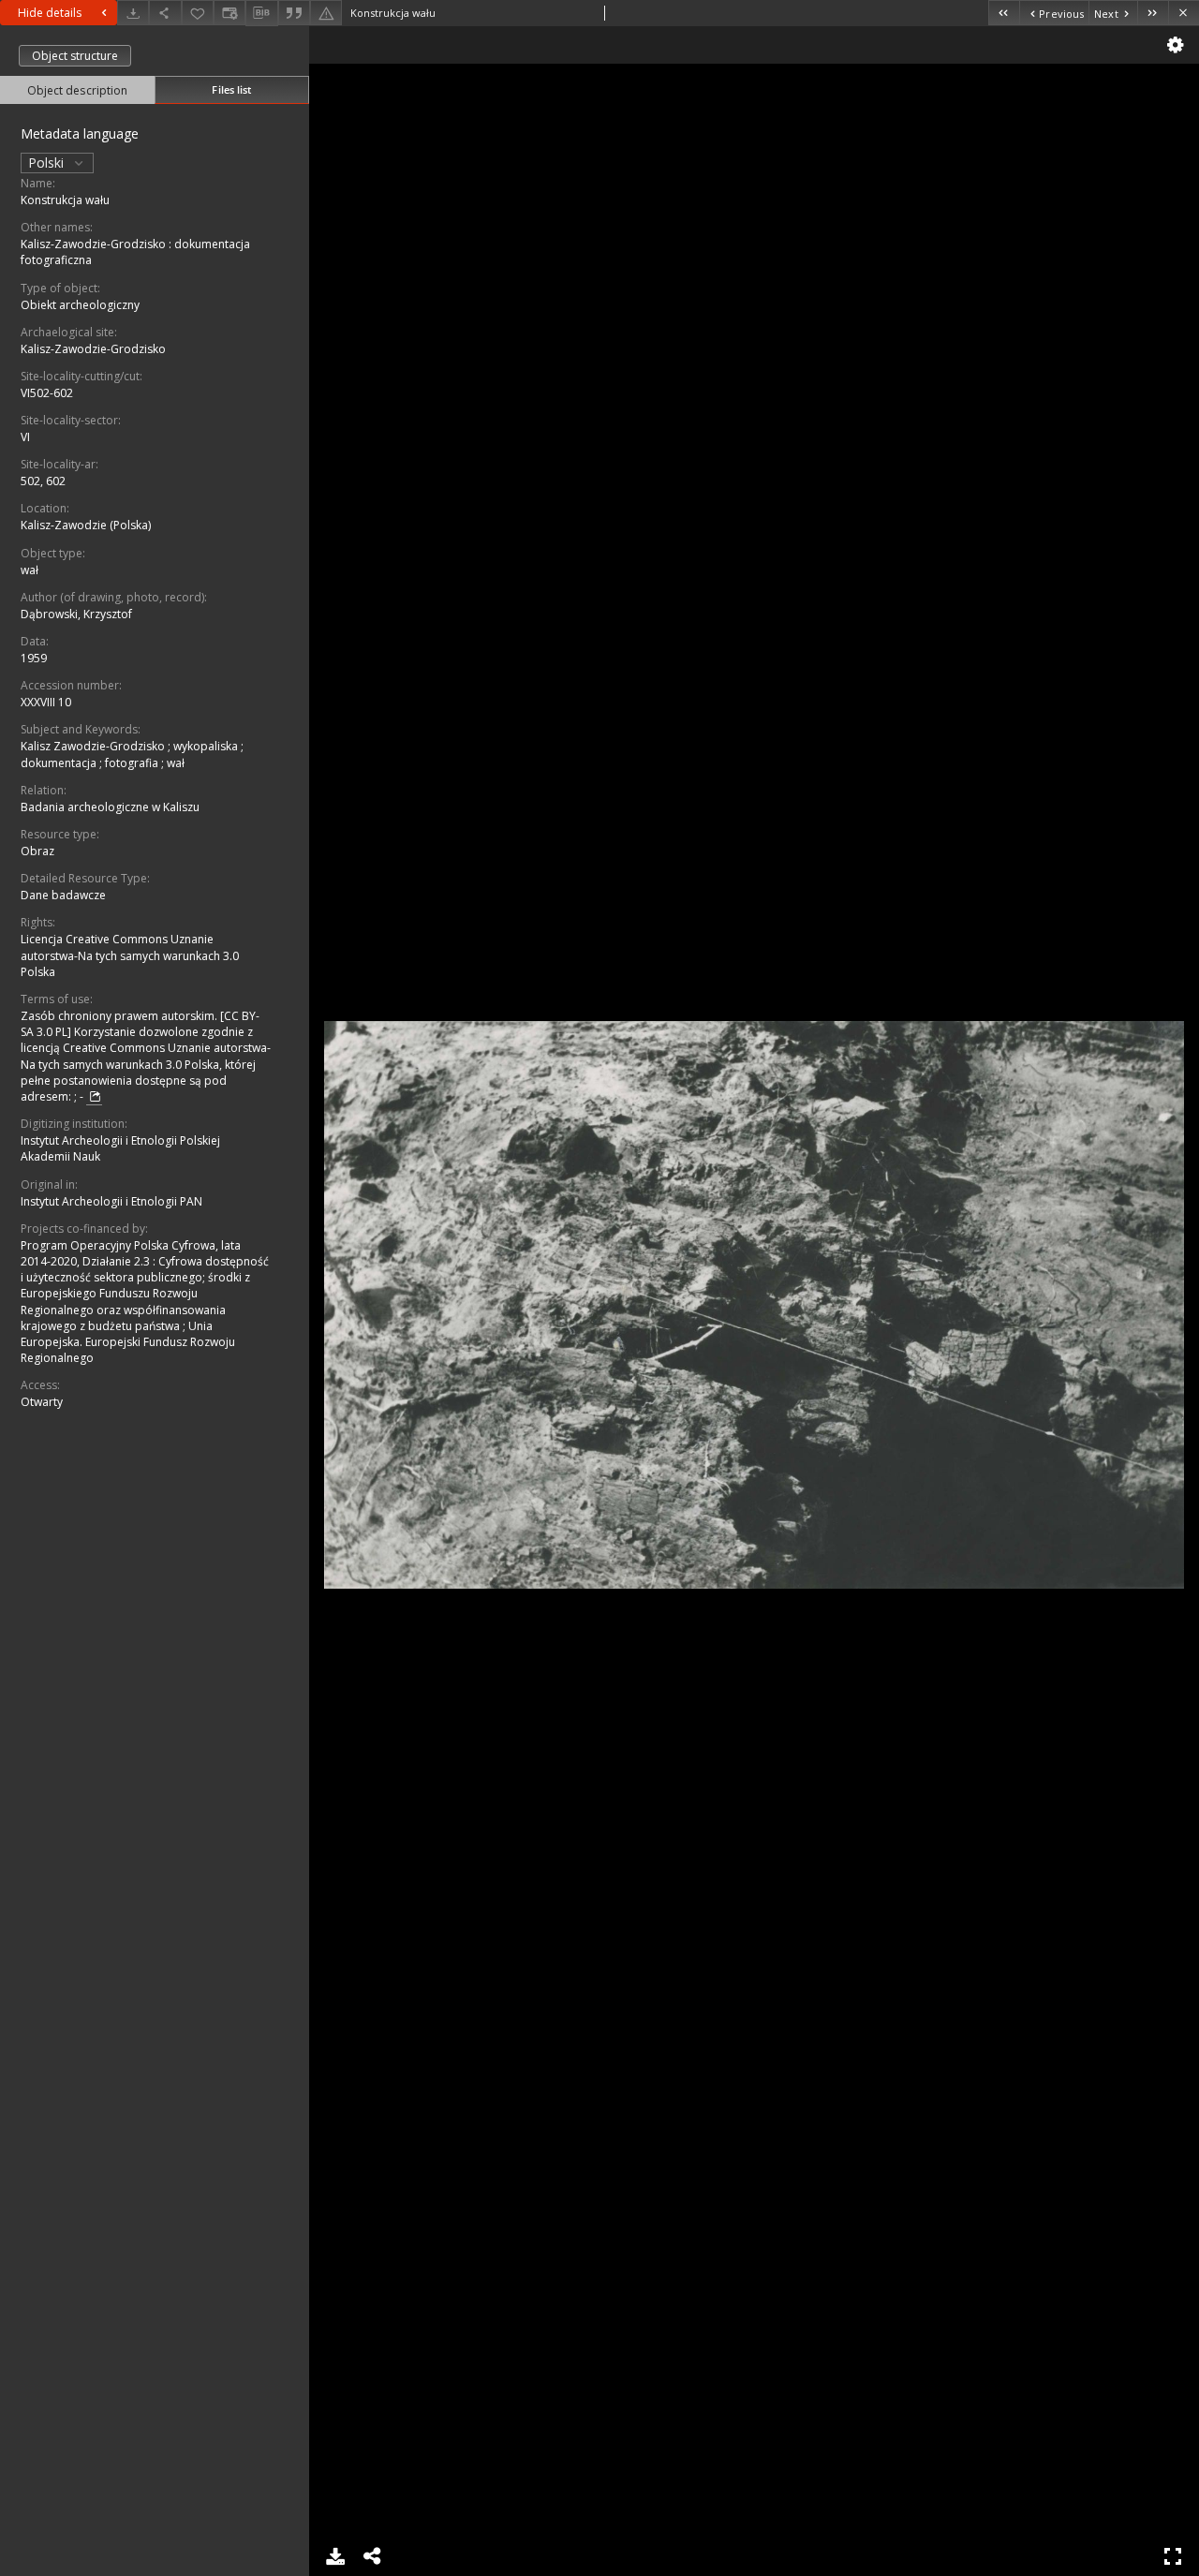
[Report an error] (326, 13)
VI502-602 (47, 393)
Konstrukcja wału (65, 200)
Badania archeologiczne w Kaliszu (110, 807)
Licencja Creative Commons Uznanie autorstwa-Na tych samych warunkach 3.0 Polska (130, 955)
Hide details (50, 13)
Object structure (75, 56)
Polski (48, 163)
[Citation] (294, 13)
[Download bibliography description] (261, 13)
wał (30, 570)
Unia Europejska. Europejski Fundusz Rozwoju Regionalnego (128, 1342)
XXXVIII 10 (46, 702)
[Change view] (229, 13)
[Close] (1184, 13)
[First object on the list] (1004, 13)
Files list (231, 89)
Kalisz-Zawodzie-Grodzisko (93, 349)
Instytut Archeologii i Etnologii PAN (111, 1201)
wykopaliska (207, 746)
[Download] (133, 13)
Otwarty (42, 1402)
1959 (34, 658)
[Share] (165, 13)
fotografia (133, 763)
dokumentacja (60, 763)
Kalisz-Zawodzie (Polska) (86, 525)
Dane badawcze (63, 895)
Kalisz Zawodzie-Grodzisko (94, 746)
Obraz (37, 851)
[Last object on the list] (1153, 13)
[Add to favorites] (198, 13)
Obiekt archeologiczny (80, 305)
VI (25, 437)
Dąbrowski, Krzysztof (76, 614)
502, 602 (43, 481)
